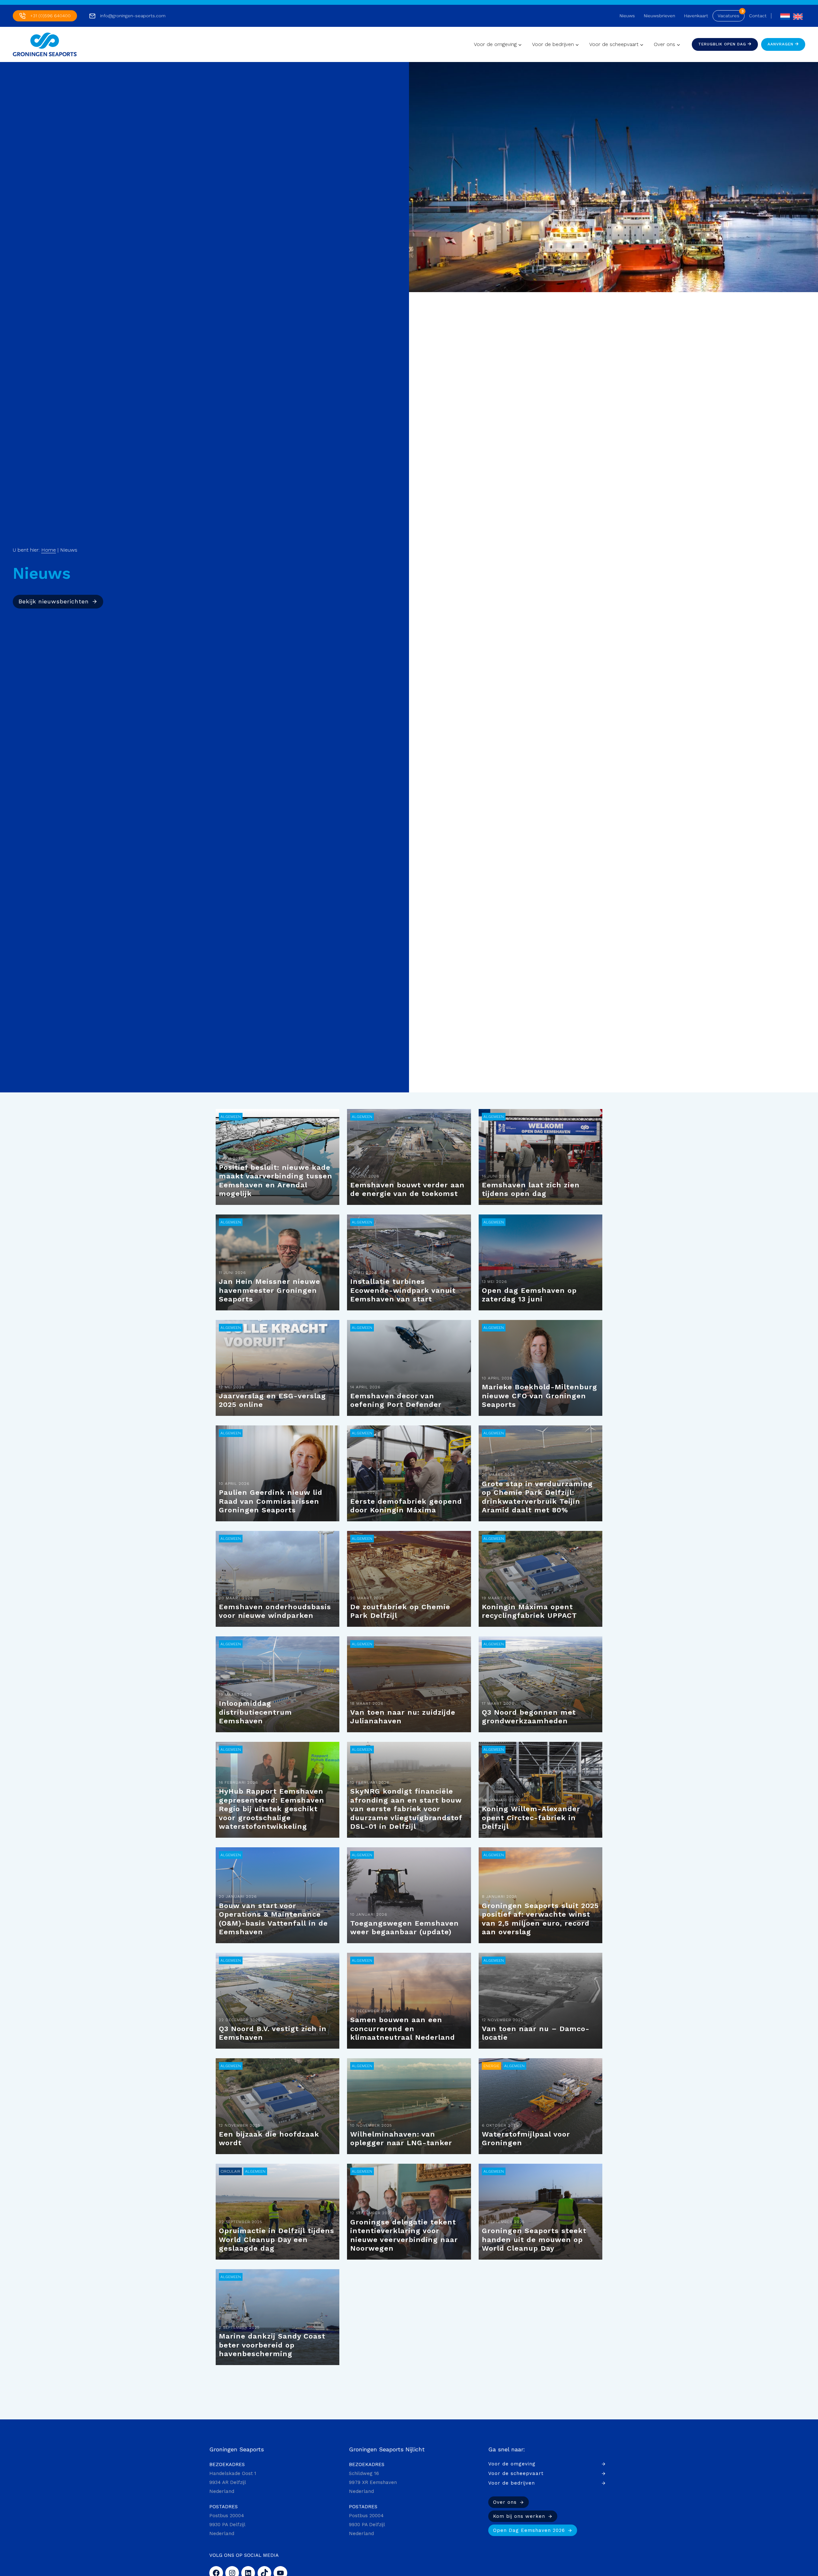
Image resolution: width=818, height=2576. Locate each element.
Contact (758, 16)
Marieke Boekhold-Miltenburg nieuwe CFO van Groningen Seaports (540, 1396)
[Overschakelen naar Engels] (796, 16)
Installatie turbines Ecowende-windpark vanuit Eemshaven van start (403, 1290)
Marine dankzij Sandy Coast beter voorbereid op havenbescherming (272, 2345)
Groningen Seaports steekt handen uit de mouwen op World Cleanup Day (534, 2239)
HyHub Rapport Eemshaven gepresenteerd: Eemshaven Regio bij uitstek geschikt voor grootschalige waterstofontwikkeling (272, 1809)
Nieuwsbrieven (660, 16)
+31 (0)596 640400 (50, 16)
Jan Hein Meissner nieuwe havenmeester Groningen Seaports (270, 1290)
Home (49, 550)
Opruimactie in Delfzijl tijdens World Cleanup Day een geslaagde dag (277, 2239)
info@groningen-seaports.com (133, 16)
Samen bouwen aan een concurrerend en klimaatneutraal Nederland (403, 2029)
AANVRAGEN (781, 44)
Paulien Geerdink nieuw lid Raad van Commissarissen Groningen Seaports (271, 1501)
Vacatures (729, 16)
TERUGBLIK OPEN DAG (723, 44)
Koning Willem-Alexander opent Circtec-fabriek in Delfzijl (531, 1818)
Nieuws (627, 16)
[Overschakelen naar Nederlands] (783, 16)
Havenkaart (696, 16)
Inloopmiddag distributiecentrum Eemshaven (255, 1712)
